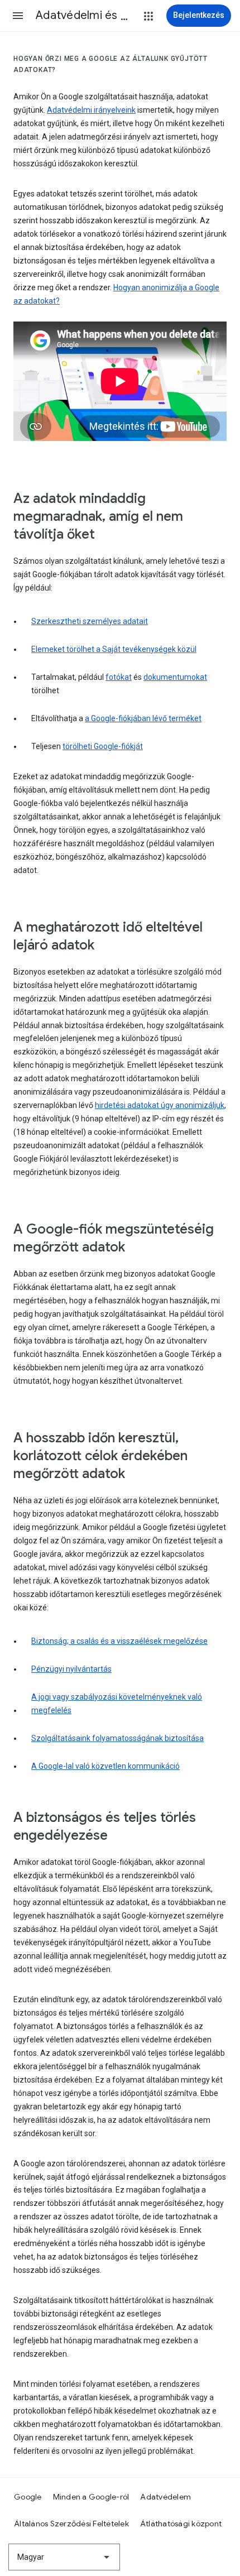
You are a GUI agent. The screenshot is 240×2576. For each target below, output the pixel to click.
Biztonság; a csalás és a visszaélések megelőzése (119, 1641)
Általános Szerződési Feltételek (71, 2524)
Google (28, 2497)
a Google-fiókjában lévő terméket (143, 718)
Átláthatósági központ (181, 2524)
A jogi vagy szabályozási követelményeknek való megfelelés (117, 1704)
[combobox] (64, 2557)
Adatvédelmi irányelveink (91, 110)
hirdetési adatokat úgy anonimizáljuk (160, 1105)
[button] (18, 16)
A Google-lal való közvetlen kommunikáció (105, 1766)
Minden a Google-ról (91, 2497)
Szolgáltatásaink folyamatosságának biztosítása (117, 1738)
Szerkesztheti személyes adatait (90, 621)
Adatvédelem (165, 2497)
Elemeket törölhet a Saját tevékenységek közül (114, 649)
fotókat (119, 677)
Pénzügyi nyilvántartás (71, 1669)
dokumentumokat (175, 677)
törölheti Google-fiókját (103, 746)
